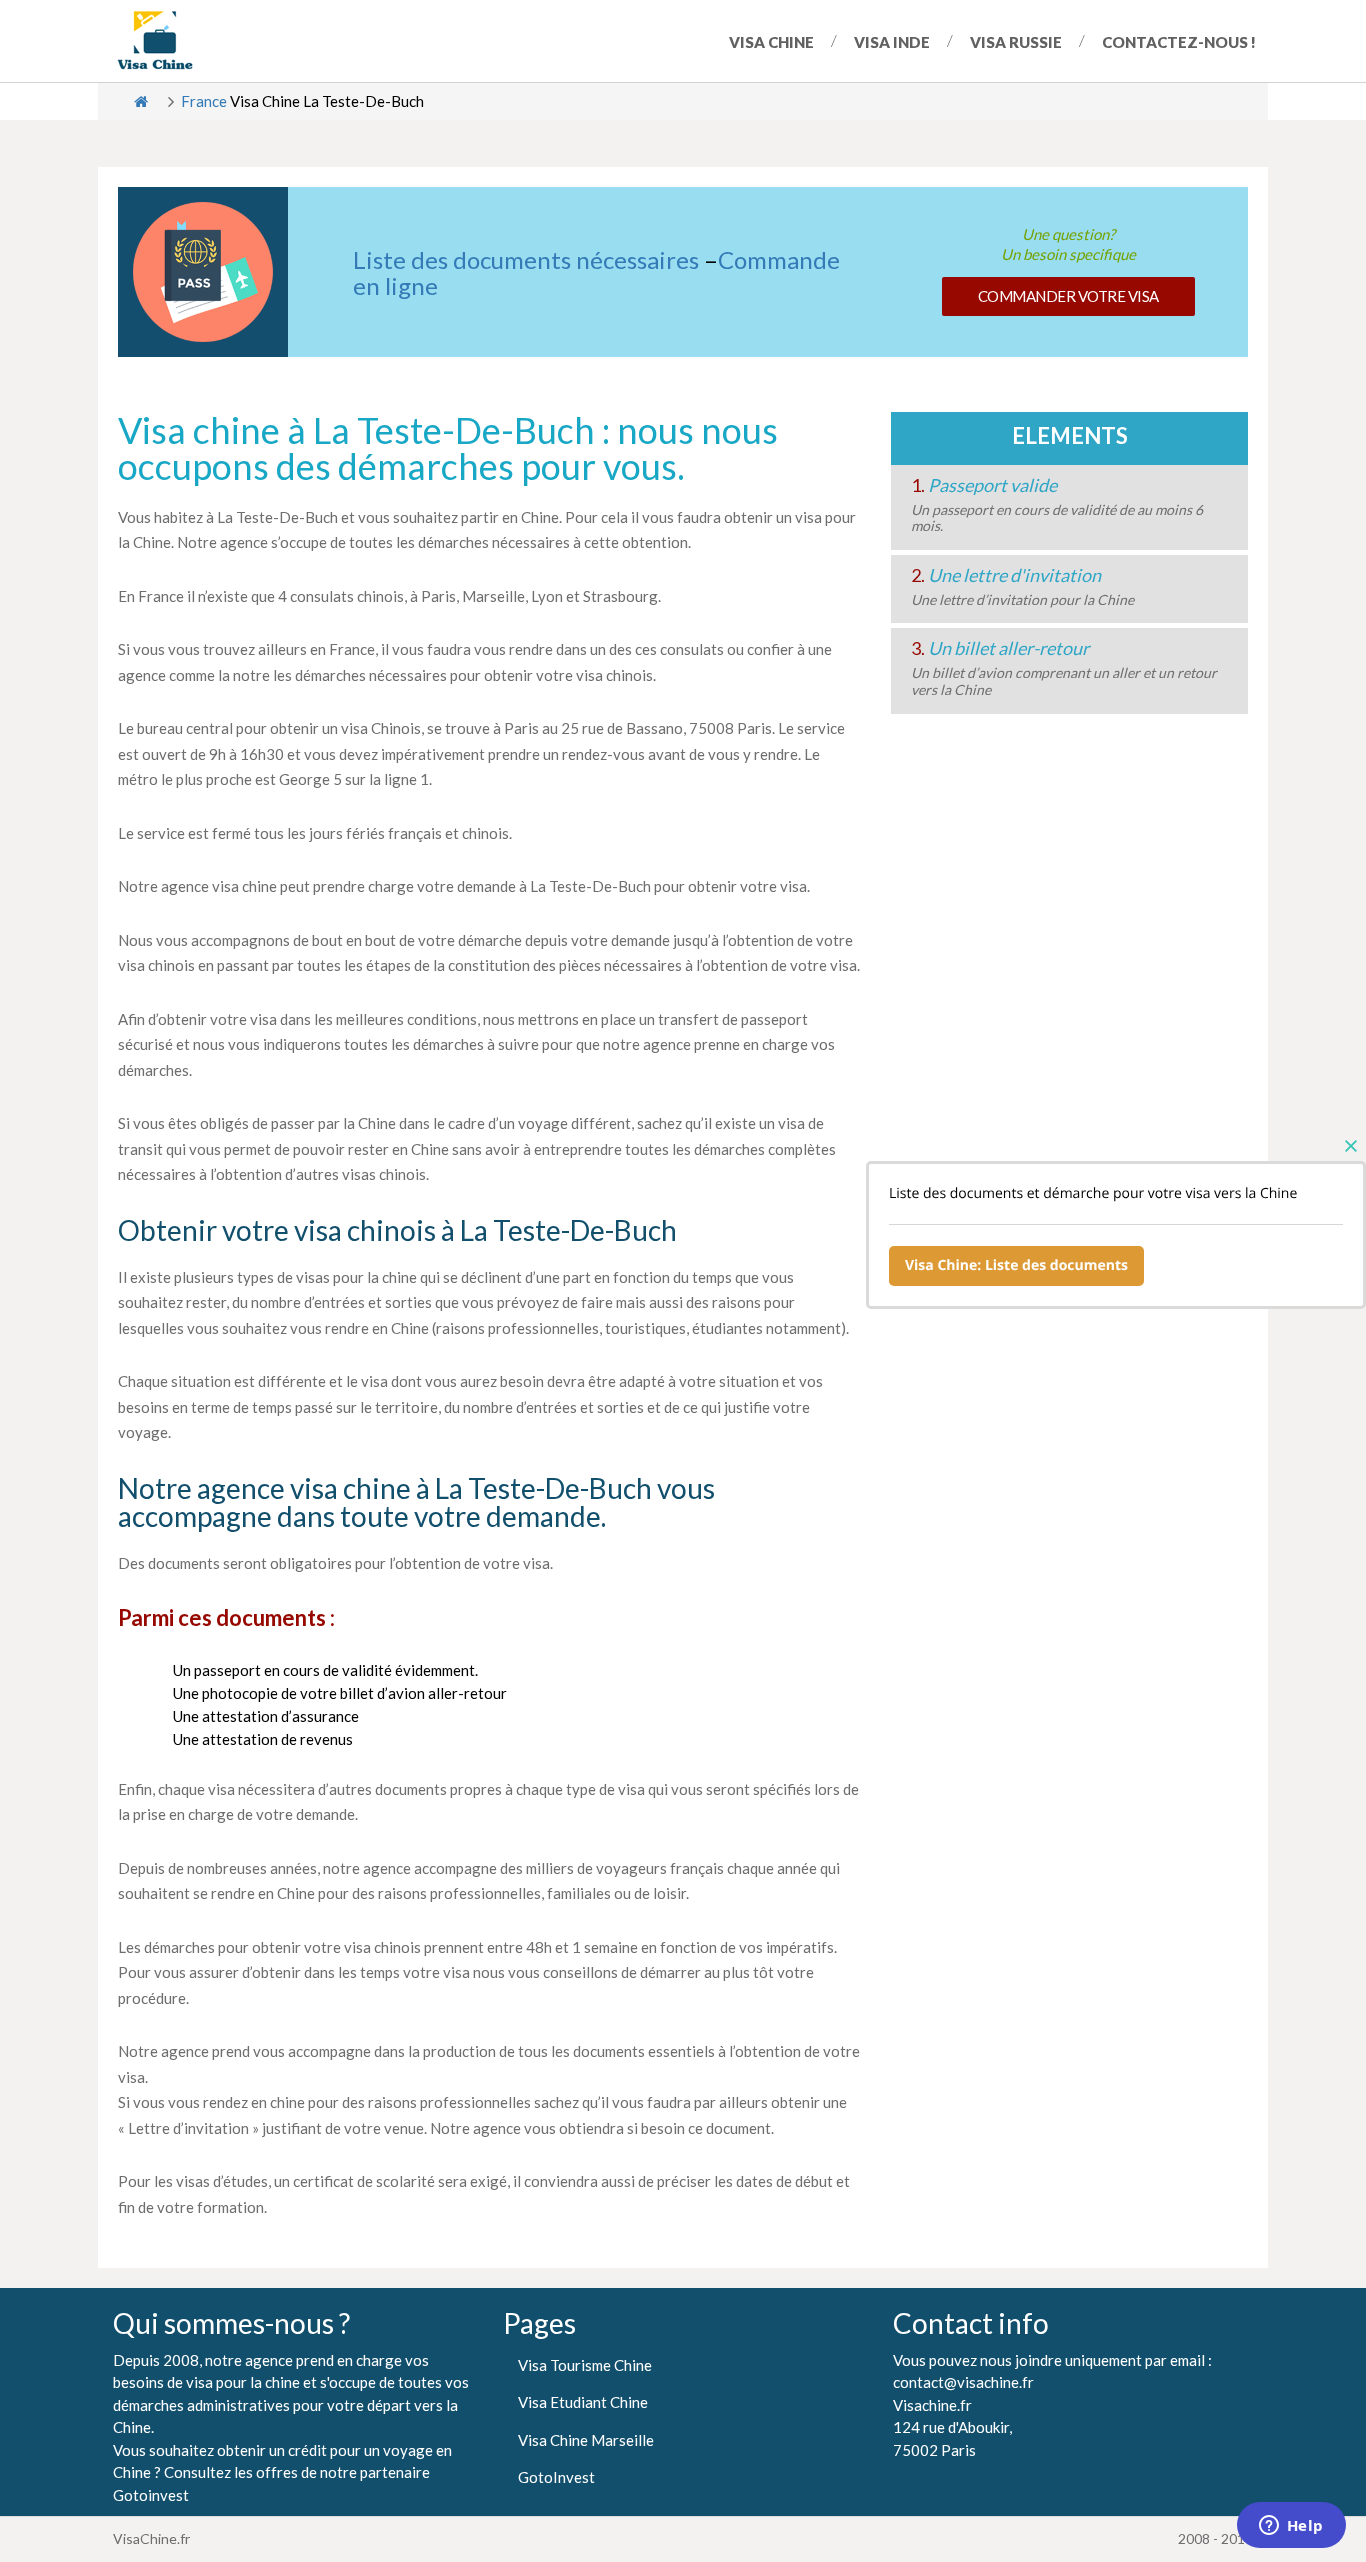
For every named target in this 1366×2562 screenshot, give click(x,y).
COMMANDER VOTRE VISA (1068, 296)
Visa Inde (892, 42)
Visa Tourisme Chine (585, 2365)
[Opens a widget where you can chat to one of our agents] (1291, 2527)
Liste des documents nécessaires (526, 259)
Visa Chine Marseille (586, 2440)
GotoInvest (556, 2477)
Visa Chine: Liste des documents (1016, 1265)
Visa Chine (771, 42)
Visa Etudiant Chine (583, 2402)
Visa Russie (1016, 42)
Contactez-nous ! (1179, 42)
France (204, 101)
